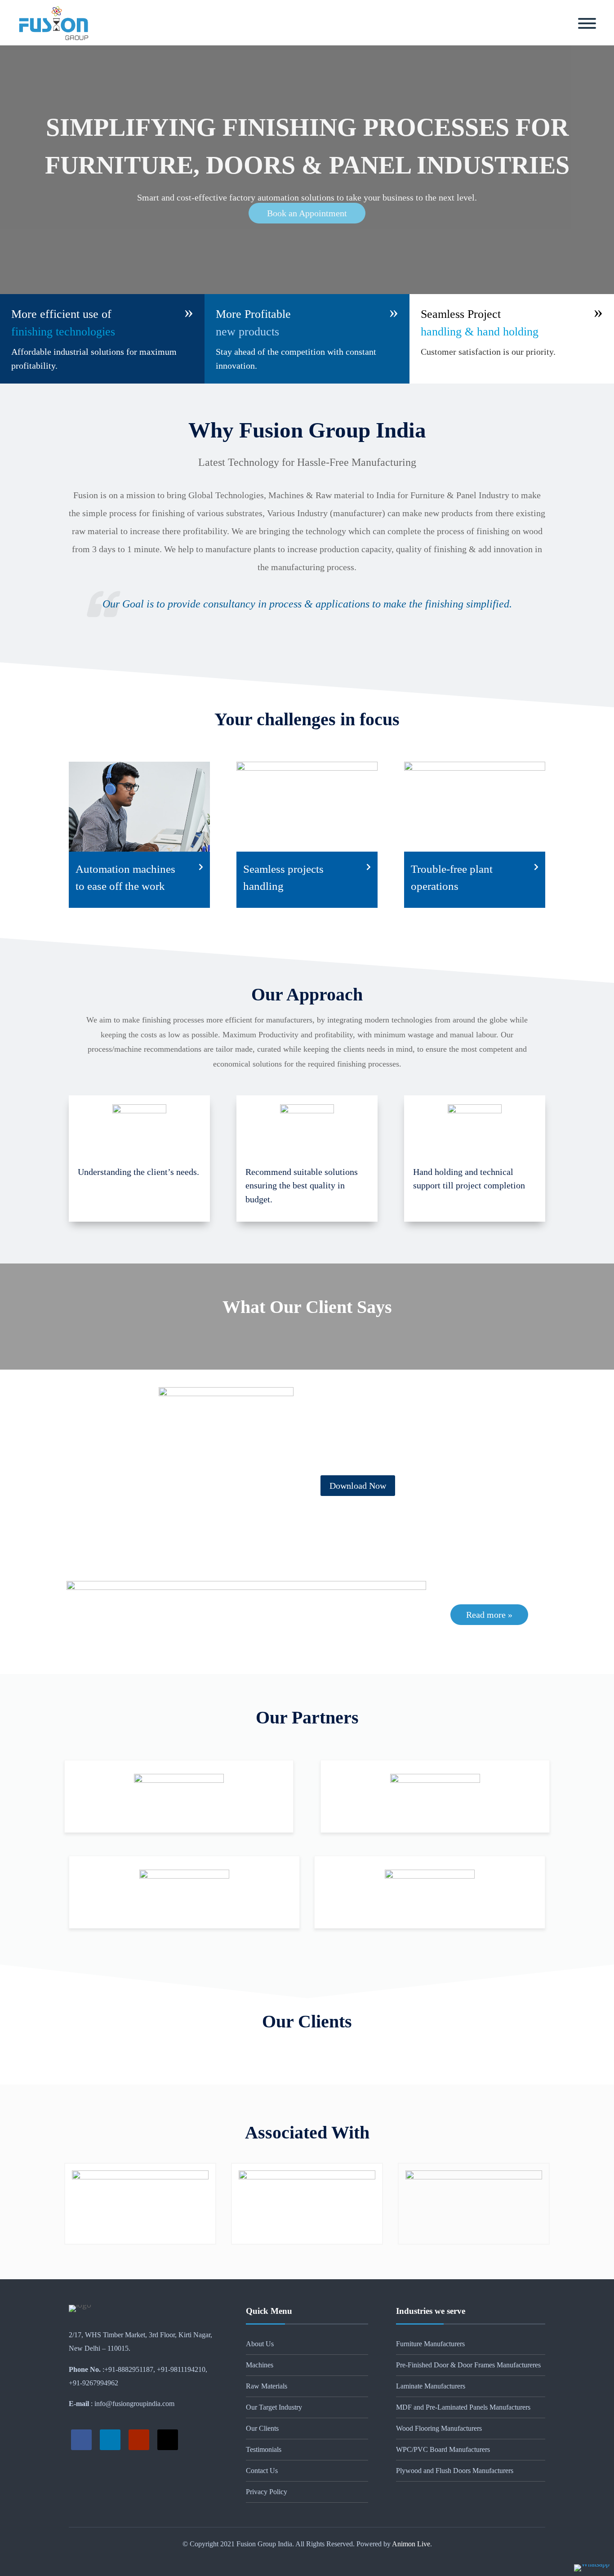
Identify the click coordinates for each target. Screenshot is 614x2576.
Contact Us (262, 2471)
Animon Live (410, 2544)
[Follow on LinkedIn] (110, 2440)
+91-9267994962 (93, 2383)
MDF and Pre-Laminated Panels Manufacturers (463, 2407)
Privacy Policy (267, 2492)
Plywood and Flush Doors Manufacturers (455, 2471)
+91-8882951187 (129, 2369)
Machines (260, 2365)
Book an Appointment (307, 213)
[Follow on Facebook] (81, 2440)
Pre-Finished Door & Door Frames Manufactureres (468, 2365)
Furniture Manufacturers (430, 2344)
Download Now (358, 1486)
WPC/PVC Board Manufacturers (443, 2449)
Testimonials (264, 2449)
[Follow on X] (168, 2440)
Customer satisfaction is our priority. (488, 352)
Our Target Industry (274, 2407)
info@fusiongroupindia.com (133, 2404)
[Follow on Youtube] (139, 2440)
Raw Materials (267, 2386)
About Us (260, 2344)
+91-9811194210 (181, 2369)
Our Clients (262, 2428)
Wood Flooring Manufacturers (439, 2428)
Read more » (489, 1615)
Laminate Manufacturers (431, 2386)
